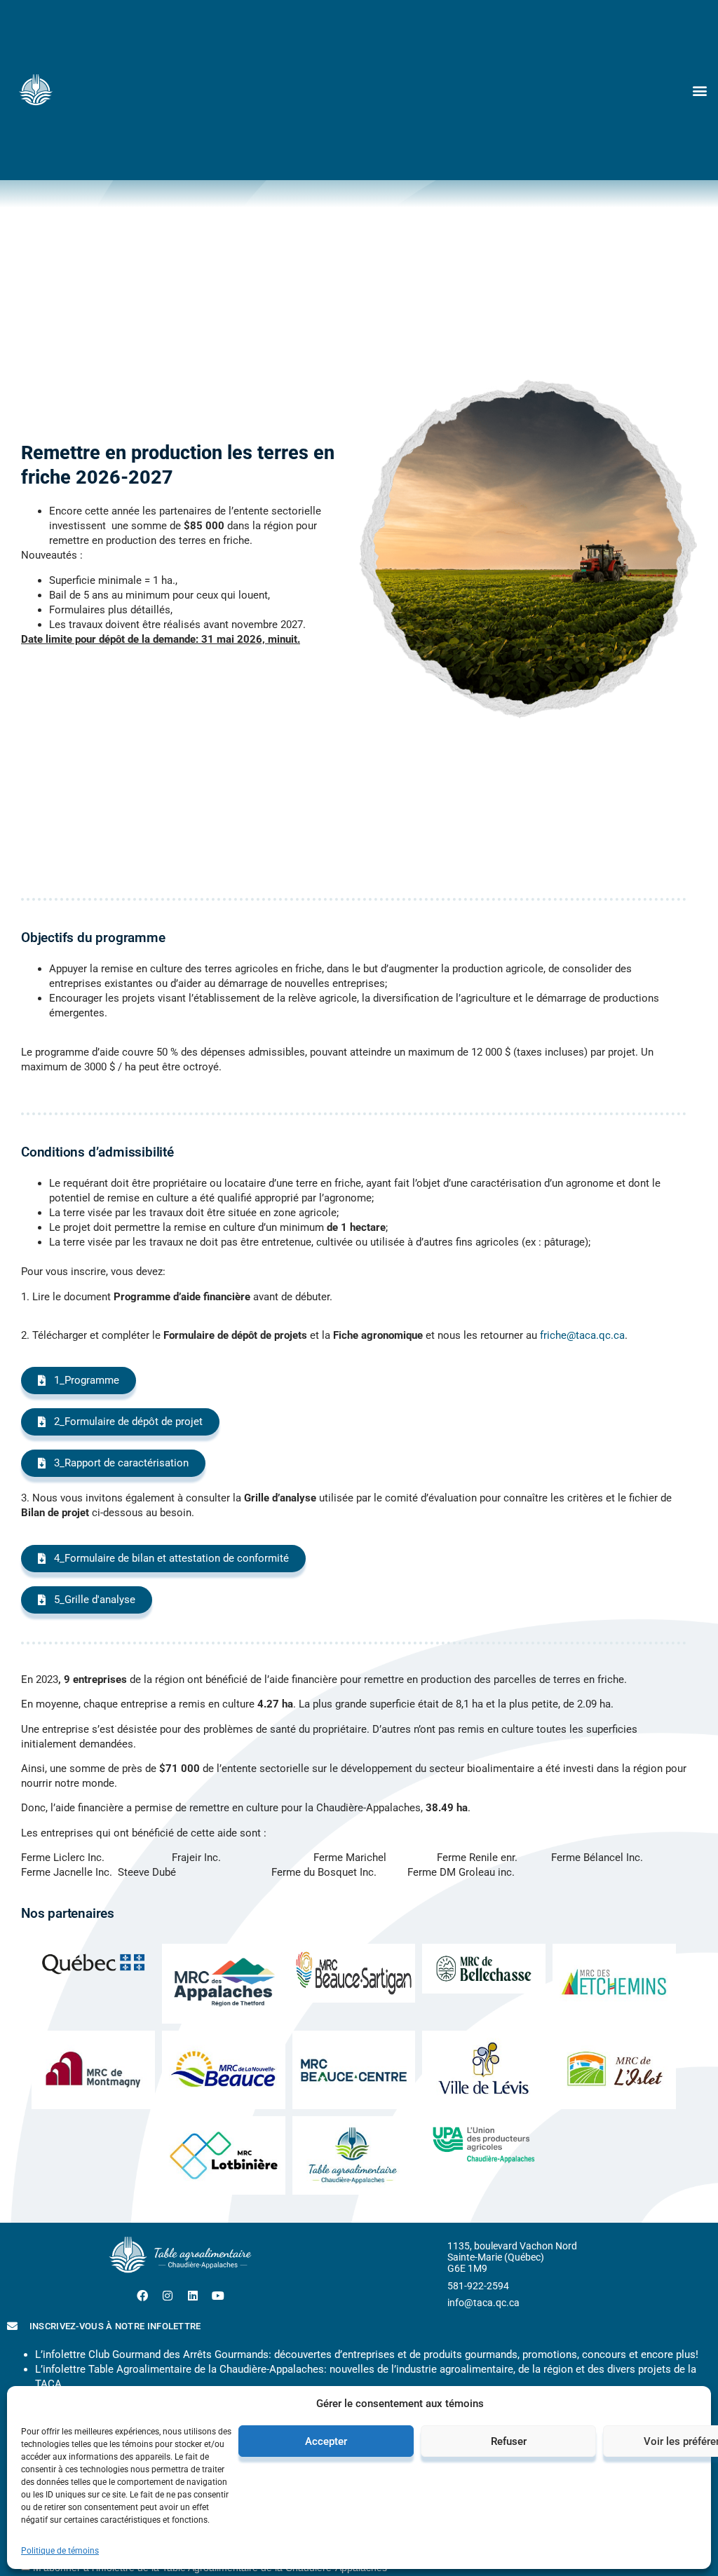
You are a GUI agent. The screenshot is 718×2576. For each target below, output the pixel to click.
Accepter (326, 2441)
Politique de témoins (60, 2551)
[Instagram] (168, 2296)
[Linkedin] (193, 2296)
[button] (699, 90)
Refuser (509, 2441)
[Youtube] (218, 2296)
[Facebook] (142, 2296)
